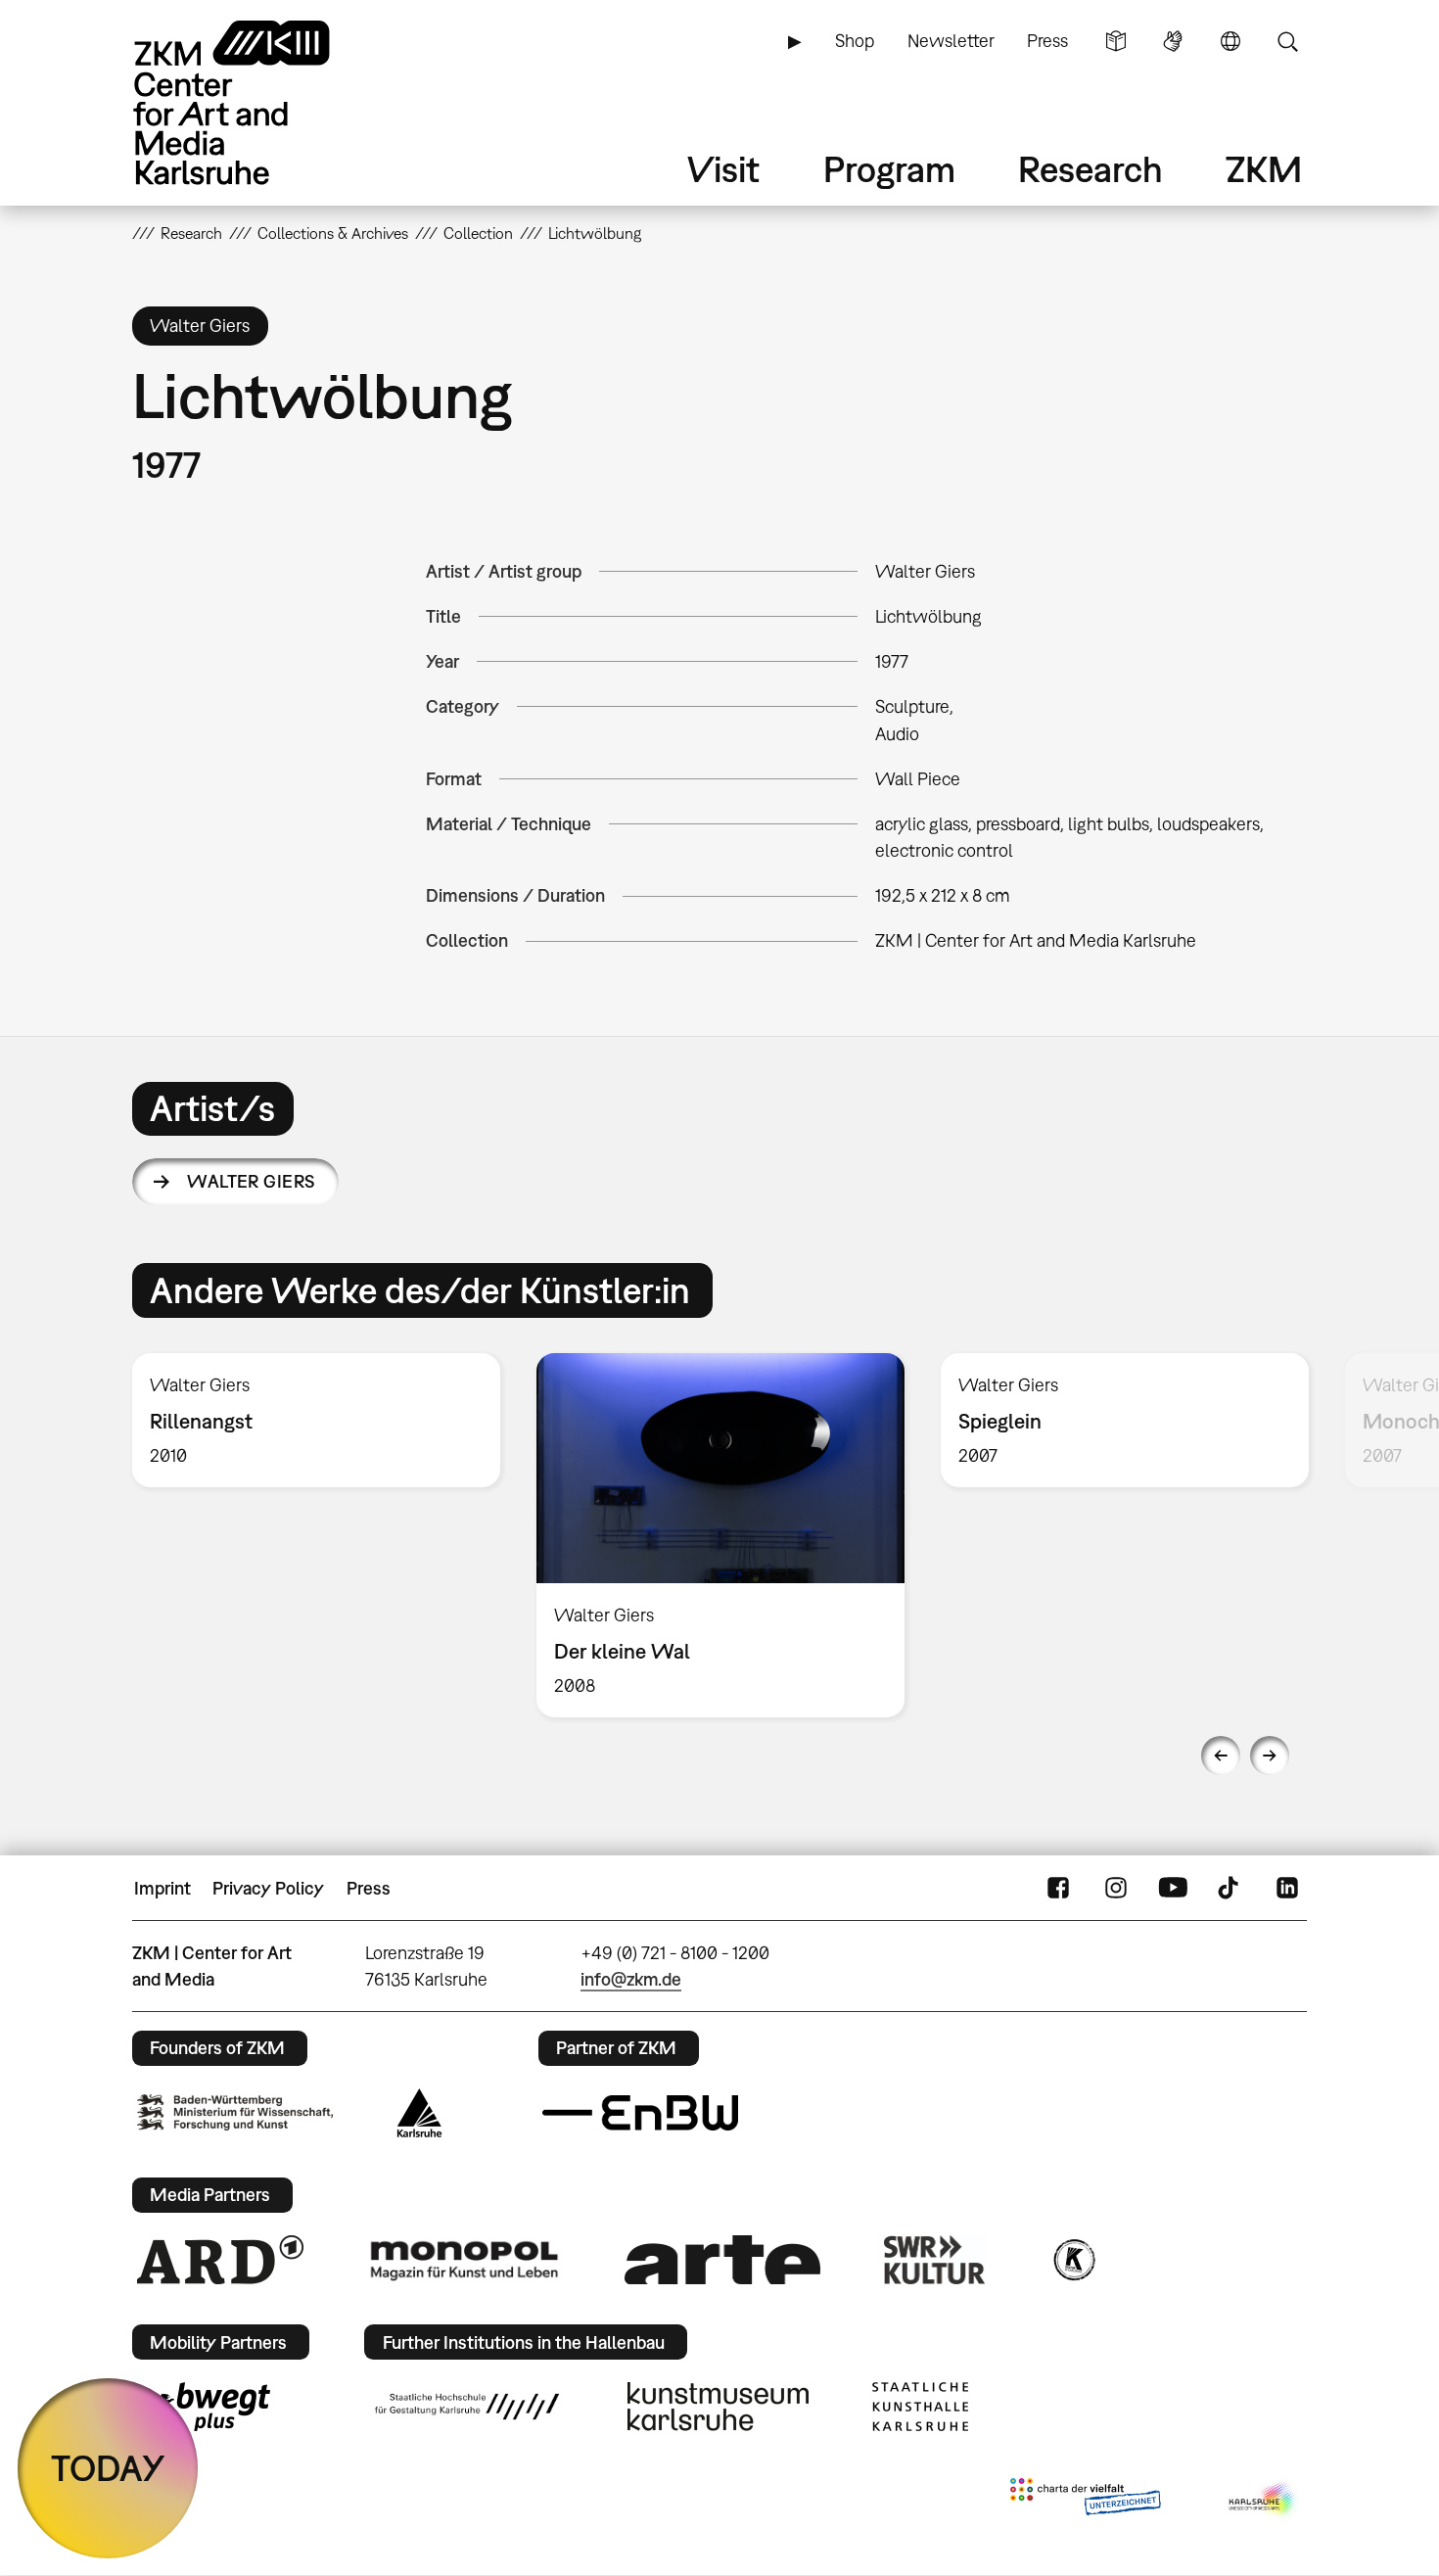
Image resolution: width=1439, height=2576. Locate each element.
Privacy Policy (268, 1888)
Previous (1221, 1756)
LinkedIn (1287, 1889)
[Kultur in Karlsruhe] (1073, 2260)
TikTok (1230, 1889)
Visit (723, 169)
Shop (855, 41)
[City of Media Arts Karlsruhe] (1264, 2501)
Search (1287, 41)
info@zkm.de (631, 1979)
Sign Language (1173, 41)
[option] (317, 1420)
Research (1091, 169)
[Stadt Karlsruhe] (419, 2113)
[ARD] (220, 2260)
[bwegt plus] (204, 2407)
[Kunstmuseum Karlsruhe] (718, 2407)
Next (1270, 1756)
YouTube (1173, 1889)
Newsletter (951, 41)
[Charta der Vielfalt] (1085, 2501)
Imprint (162, 1888)
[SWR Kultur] (935, 2260)
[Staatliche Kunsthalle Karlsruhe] (920, 2407)
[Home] (259, 102)
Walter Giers (252, 1181)
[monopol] (464, 2260)
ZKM (1264, 169)
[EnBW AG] (640, 2113)
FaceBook (1058, 1889)
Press (1047, 41)
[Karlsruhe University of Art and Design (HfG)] (467, 2407)
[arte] (722, 2259)
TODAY (108, 2468)
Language (1230, 41)
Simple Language (1116, 41)
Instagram (1116, 1889)
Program (889, 169)
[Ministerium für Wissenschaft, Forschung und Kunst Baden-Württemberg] (235, 2112)
